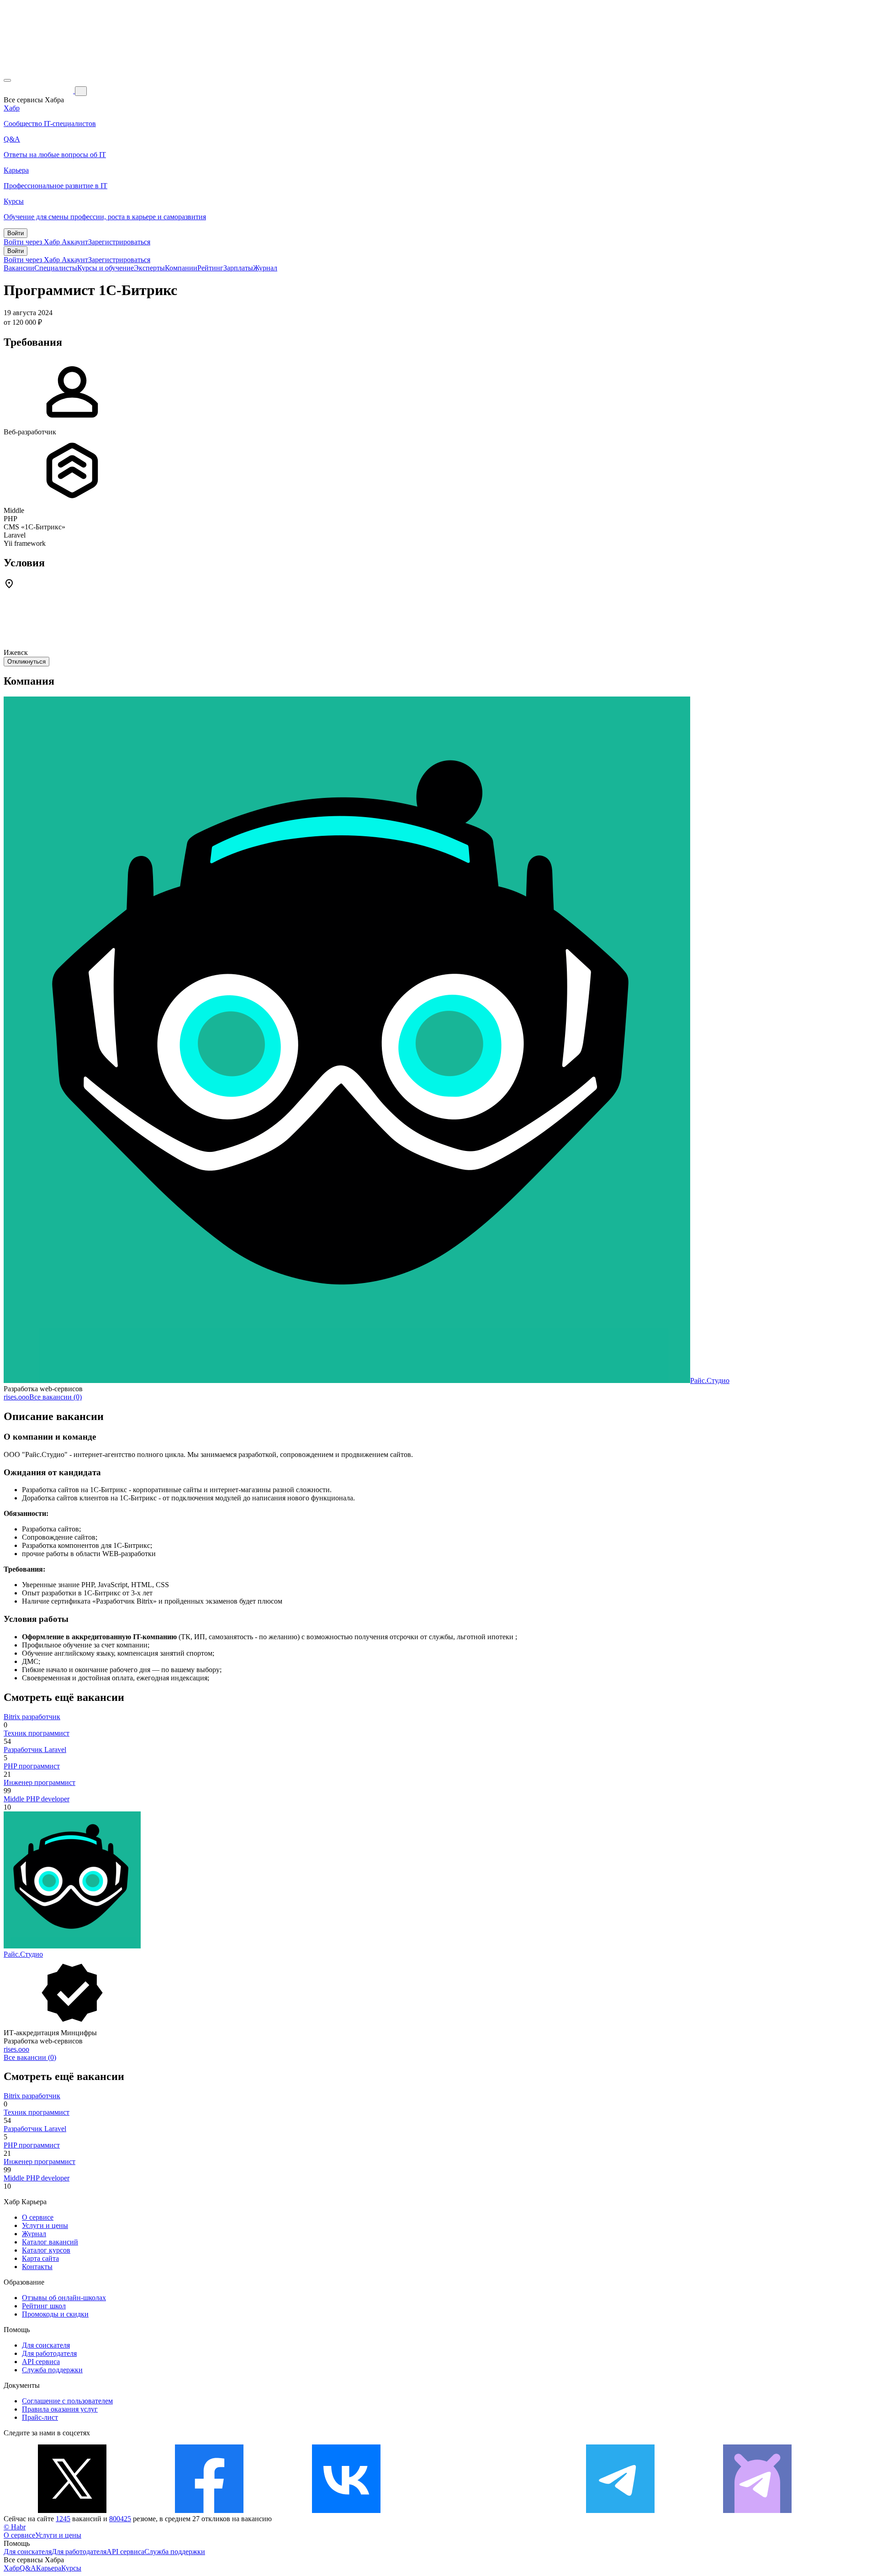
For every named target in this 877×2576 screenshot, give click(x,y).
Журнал (265, 268)
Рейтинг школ (44, 2306)
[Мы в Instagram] (483, 2510)
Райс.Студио (710, 1380)
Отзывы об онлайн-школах (64, 2298)
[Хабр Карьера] (39, 91)
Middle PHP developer (37, 1799)
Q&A (28, 2568)
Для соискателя (46, 2345)
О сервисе (38, 2217)
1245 (63, 2519)
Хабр (12, 2568)
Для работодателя (49, 2353)
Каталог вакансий (50, 2242)
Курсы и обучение (106, 268)
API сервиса (41, 2362)
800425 (120, 2519)
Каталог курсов (46, 2250)
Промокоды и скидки (55, 2314)
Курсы (71, 2568)
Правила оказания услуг (60, 2409)
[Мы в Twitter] (72, 2510)
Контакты (37, 2267)
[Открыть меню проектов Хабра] (7, 80)
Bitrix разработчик (32, 1717)
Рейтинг (210, 268)
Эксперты (149, 268)
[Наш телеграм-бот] (757, 2510)
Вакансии (19, 268)
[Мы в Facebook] (209, 2510)
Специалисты (56, 268)
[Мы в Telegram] (620, 2510)
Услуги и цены (45, 2225)
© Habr (15, 2527)
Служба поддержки (52, 2370)
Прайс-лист (40, 2417)
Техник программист (37, 1733)
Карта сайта (40, 2258)
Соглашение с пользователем (67, 2401)
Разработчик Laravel (35, 1750)
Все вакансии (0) (55, 1397)
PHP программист (32, 1766)
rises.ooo (16, 1397)
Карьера (49, 2568)
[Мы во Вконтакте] (346, 2510)
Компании (181, 268)
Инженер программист (40, 1782)
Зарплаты (238, 268)
